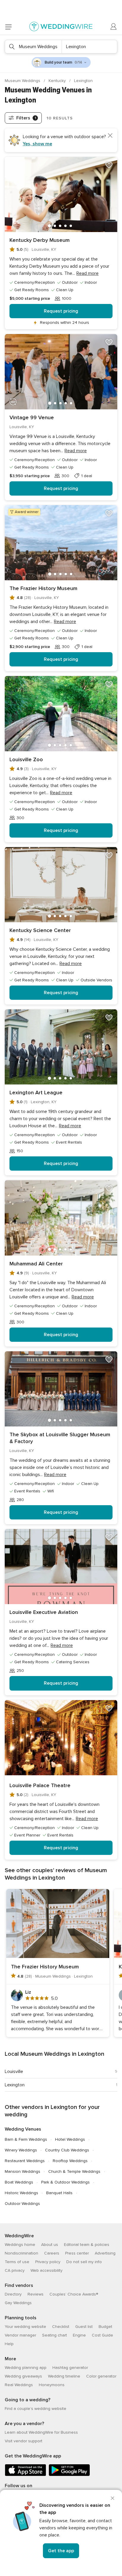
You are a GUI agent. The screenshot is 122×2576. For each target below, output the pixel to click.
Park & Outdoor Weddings (65, 2182)
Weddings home (20, 2245)
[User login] (114, 27)
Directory (13, 2294)
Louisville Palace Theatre (40, 1785)
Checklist (61, 2327)
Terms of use (17, 2262)
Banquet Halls (59, 2193)
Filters (26, 118)
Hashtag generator (70, 2368)
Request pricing (61, 311)
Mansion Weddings (23, 2171)
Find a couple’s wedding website (36, 2409)
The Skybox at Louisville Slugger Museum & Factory (60, 1438)
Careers (52, 2253)
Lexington (15, 2085)
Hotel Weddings (70, 2139)
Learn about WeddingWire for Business (41, 2432)
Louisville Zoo (26, 759)
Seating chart (54, 2335)
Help (9, 2344)
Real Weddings (19, 2385)
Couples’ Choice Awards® (74, 2294)
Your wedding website (25, 2327)
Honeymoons (52, 2385)
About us (50, 2245)
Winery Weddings (21, 2150)
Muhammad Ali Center (36, 1264)
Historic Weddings (21, 2193)
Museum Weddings (23, 81)
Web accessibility (46, 2270)
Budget (105, 2327)
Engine (79, 2335)
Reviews (36, 2294)
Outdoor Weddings (22, 2204)
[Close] (113, 2498)
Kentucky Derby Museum (40, 240)
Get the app (61, 2551)
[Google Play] (69, 2475)
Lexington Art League (36, 1092)
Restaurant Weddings (25, 2161)
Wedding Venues (23, 2129)
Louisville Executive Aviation (44, 1612)
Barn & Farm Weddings (26, 2139)
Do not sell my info (84, 2262)
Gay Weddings (18, 2303)
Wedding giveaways (23, 2376)
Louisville (14, 2071)
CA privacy (15, 2270)
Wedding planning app (26, 2368)
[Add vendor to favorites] (109, 165)
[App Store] (25, 2475)
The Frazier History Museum (43, 588)
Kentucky (58, 81)
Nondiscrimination (21, 2253)
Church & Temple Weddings (74, 2171)
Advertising (105, 2253)
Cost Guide (102, 2335)
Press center (77, 2253)
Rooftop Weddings (70, 2161)
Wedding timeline (64, 2376)
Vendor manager (20, 2335)
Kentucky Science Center (40, 930)
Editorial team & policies (87, 2245)
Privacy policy (48, 2262)
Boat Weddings (19, 2182)
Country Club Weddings (67, 2150)
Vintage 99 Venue (32, 417)
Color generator (101, 2376)
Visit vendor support (24, 2441)
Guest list (84, 2327)
